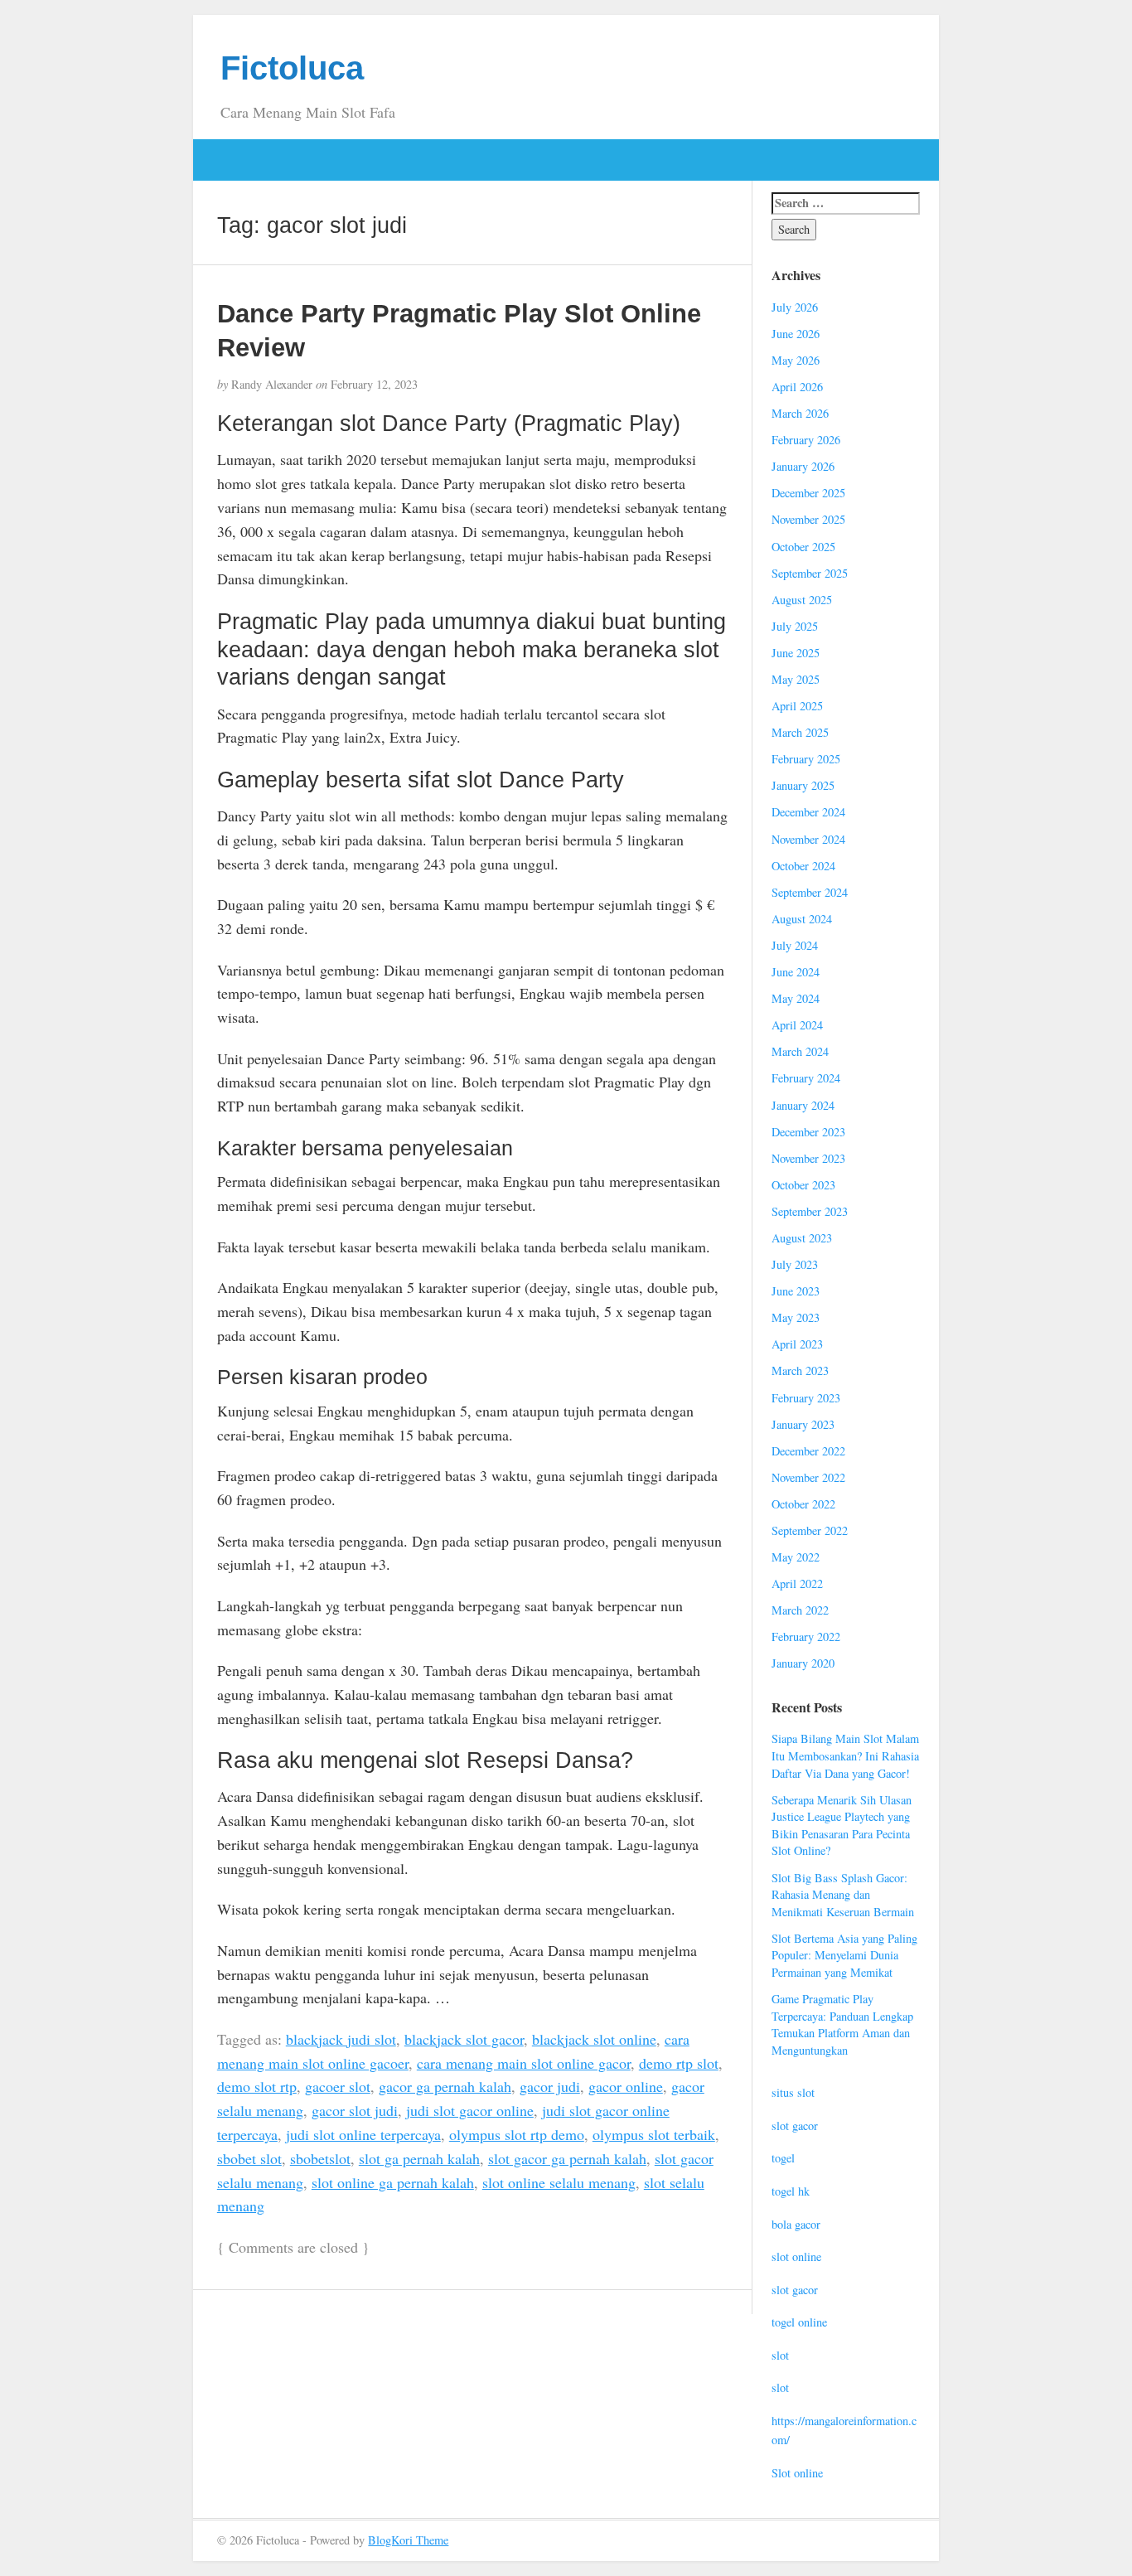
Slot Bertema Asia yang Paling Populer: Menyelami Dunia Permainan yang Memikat (844, 1955)
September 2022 (810, 1530)
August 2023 (802, 1238)
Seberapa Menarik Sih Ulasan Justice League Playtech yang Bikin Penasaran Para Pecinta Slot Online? (842, 1825)
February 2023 (806, 1398)
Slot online (797, 2473)
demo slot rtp (257, 2086)
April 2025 (797, 706)
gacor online (626, 2086)
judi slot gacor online (470, 2110)
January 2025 (803, 785)
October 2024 (803, 866)
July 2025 (795, 626)
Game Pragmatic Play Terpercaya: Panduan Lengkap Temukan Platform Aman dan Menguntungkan (842, 2024)
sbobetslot (320, 2158)
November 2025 (808, 519)
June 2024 (796, 972)
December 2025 (808, 493)
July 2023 (795, 1264)
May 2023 (796, 1317)
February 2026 (806, 440)
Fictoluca (292, 68)
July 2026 (795, 307)
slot (780, 2355)
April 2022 (797, 1583)
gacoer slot (338, 2086)
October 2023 (803, 1185)
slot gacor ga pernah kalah (567, 2158)
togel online (799, 2322)
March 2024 (800, 1051)
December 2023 (808, 1132)
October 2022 (803, 1504)
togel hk (791, 2191)
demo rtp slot (679, 2063)
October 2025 (803, 547)
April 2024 (797, 1025)
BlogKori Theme (408, 2540)
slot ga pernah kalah (419, 2158)
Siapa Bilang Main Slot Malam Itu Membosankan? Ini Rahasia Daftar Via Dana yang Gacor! (845, 1755)
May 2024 (796, 998)
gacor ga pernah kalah (445, 2086)
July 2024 (795, 945)
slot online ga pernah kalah (393, 2182)
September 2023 (810, 1211)
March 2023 (800, 1370)
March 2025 (800, 732)
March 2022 (800, 1610)
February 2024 (806, 1078)
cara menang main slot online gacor (524, 2063)
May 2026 (796, 360)
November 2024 (808, 839)
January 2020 (803, 1663)
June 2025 (796, 653)
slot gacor (795, 2126)
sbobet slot (249, 2158)
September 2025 (810, 573)
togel (783, 2158)
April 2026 (797, 387)
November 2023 (808, 1158)
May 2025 (796, 679)
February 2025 (806, 759)
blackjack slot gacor (464, 2039)
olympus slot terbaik (654, 2134)
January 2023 (803, 1424)
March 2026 (800, 413)
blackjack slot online (594, 2039)
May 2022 (796, 1557)
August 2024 (802, 919)
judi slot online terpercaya (363, 2134)
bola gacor (796, 2224)
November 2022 (808, 1477)
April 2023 (797, 1344)
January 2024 (803, 1105)
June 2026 (796, 334)
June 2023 (796, 1291)
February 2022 (806, 1637)
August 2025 (802, 600)
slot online (796, 2256)
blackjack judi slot (341, 2039)
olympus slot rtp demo (517, 2134)
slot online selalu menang (559, 2182)
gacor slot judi (355, 2110)
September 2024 (810, 892)
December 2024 (808, 812)
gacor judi (550, 2086)
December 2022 (808, 1451)
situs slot (793, 2092)
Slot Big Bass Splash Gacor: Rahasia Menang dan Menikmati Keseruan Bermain (843, 1895)
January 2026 (803, 466)
